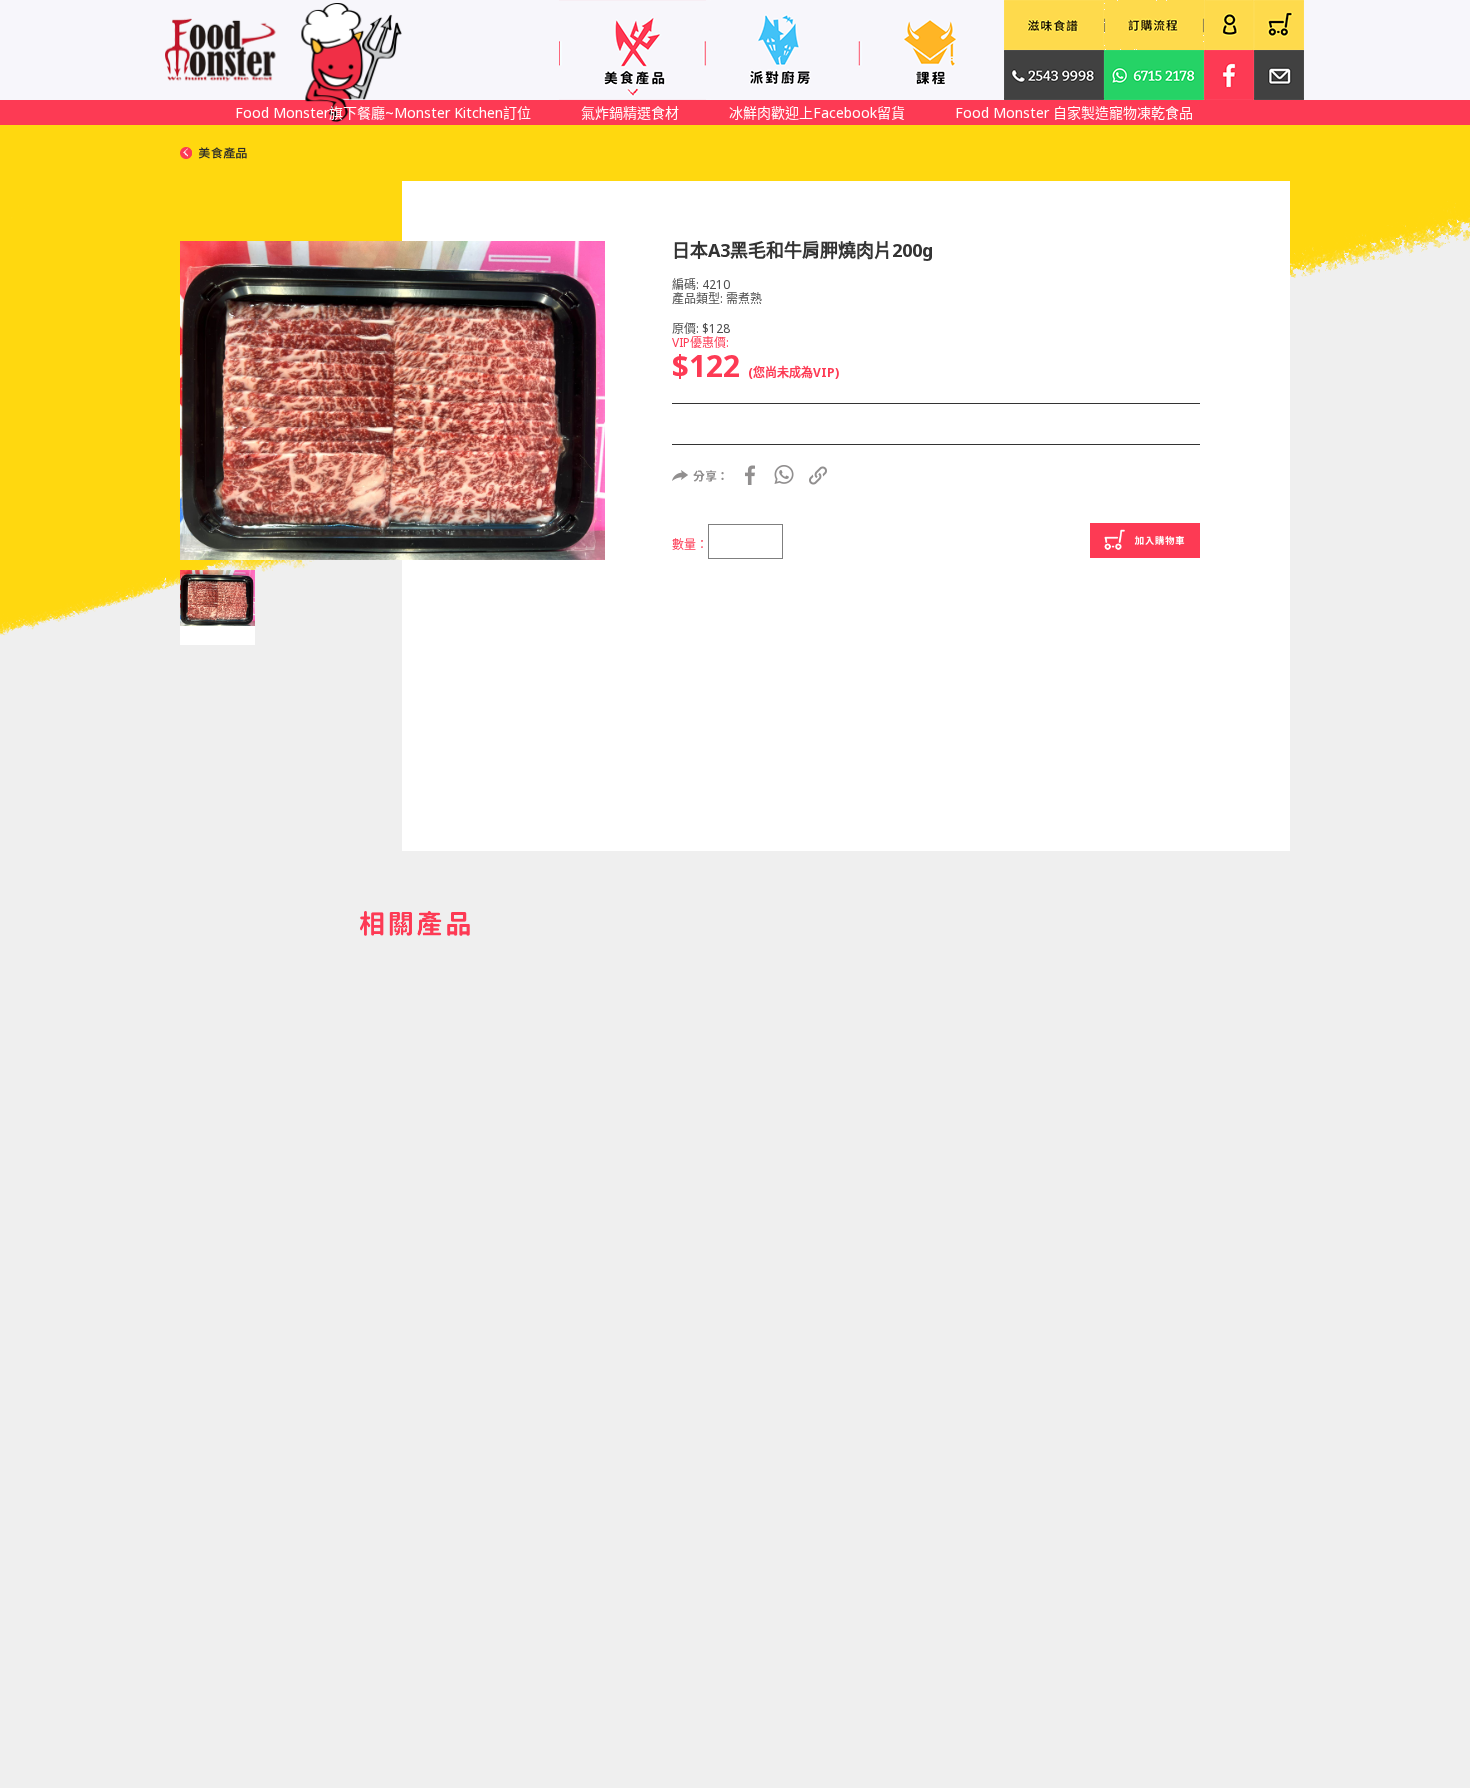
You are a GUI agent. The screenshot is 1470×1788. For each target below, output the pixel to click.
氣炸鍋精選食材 (630, 112)
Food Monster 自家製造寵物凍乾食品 (1074, 112)
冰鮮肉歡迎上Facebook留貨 (817, 112)
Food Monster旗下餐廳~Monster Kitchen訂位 (383, 112)
